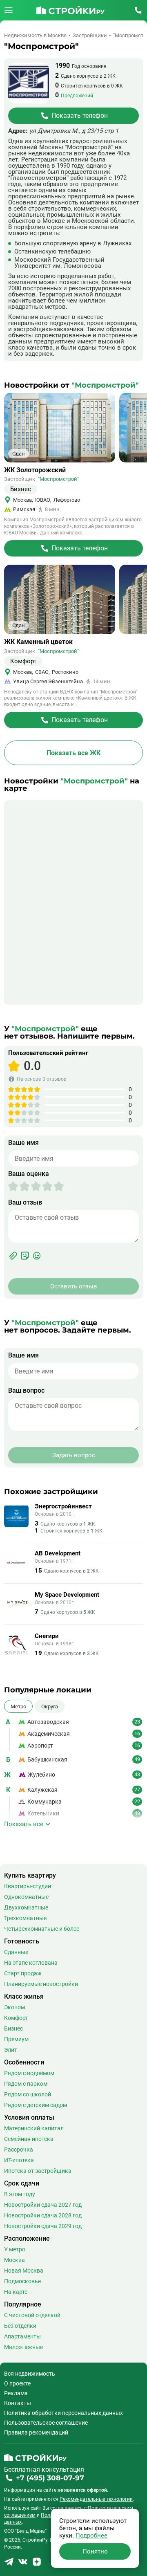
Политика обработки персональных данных (63, 2413)
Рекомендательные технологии (96, 2499)
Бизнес (13, 2028)
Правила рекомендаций (36, 2432)
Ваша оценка (29, 1174)
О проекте (17, 2383)
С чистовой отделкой (32, 2315)
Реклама (16, 2393)
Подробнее (91, 2536)
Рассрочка (19, 2150)
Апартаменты (22, 2336)
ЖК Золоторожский (35, 470)
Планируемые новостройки (41, 1984)
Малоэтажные (23, 2347)
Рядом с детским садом (36, 2105)
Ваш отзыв (25, 1203)
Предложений (77, 96)
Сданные (16, 1952)
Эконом (14, 2007)
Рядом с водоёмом (29, 2073)
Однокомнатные (26, 1897)
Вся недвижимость (30, 2374)
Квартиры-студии (28, 1886)
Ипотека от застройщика (38, 2171)
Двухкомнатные (26, 1907)
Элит (11, 2050)
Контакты (18, 2403)
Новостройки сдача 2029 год (43, 2226)
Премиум (16, 2039)
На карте (16, 2292)
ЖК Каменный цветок (38, 642)
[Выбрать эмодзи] (37, 1256)
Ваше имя (23, 1143)
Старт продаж (23, 1973)
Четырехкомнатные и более (42, 1929)
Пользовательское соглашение (46, 2423)
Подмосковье (22, 2281)
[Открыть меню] (9, 10)
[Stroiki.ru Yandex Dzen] (37, 2564)
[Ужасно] (13, 1186)
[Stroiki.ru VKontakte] (23, 2564)
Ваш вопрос (26, 1391)
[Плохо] (19, 1186)
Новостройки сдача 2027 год (43, 2205)
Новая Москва (24, 2271)
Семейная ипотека (29, 2139)
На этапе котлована (31, 1963)
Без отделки (20, 2326)
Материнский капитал (34, 2128)
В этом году (20, 2194)
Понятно (95, 2551)
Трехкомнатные (25, 1918)
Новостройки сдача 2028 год (43, 2215)
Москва (14, 2260)
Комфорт (16, 2018)
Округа (50, 1706)
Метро (18, 1706)
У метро (15, 2249)
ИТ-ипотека (19, 2160)
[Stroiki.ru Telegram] (9, 2564)
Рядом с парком (26, 2084)
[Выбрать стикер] (25, 1256)
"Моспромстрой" (58, 479)
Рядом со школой (28, 2094)
